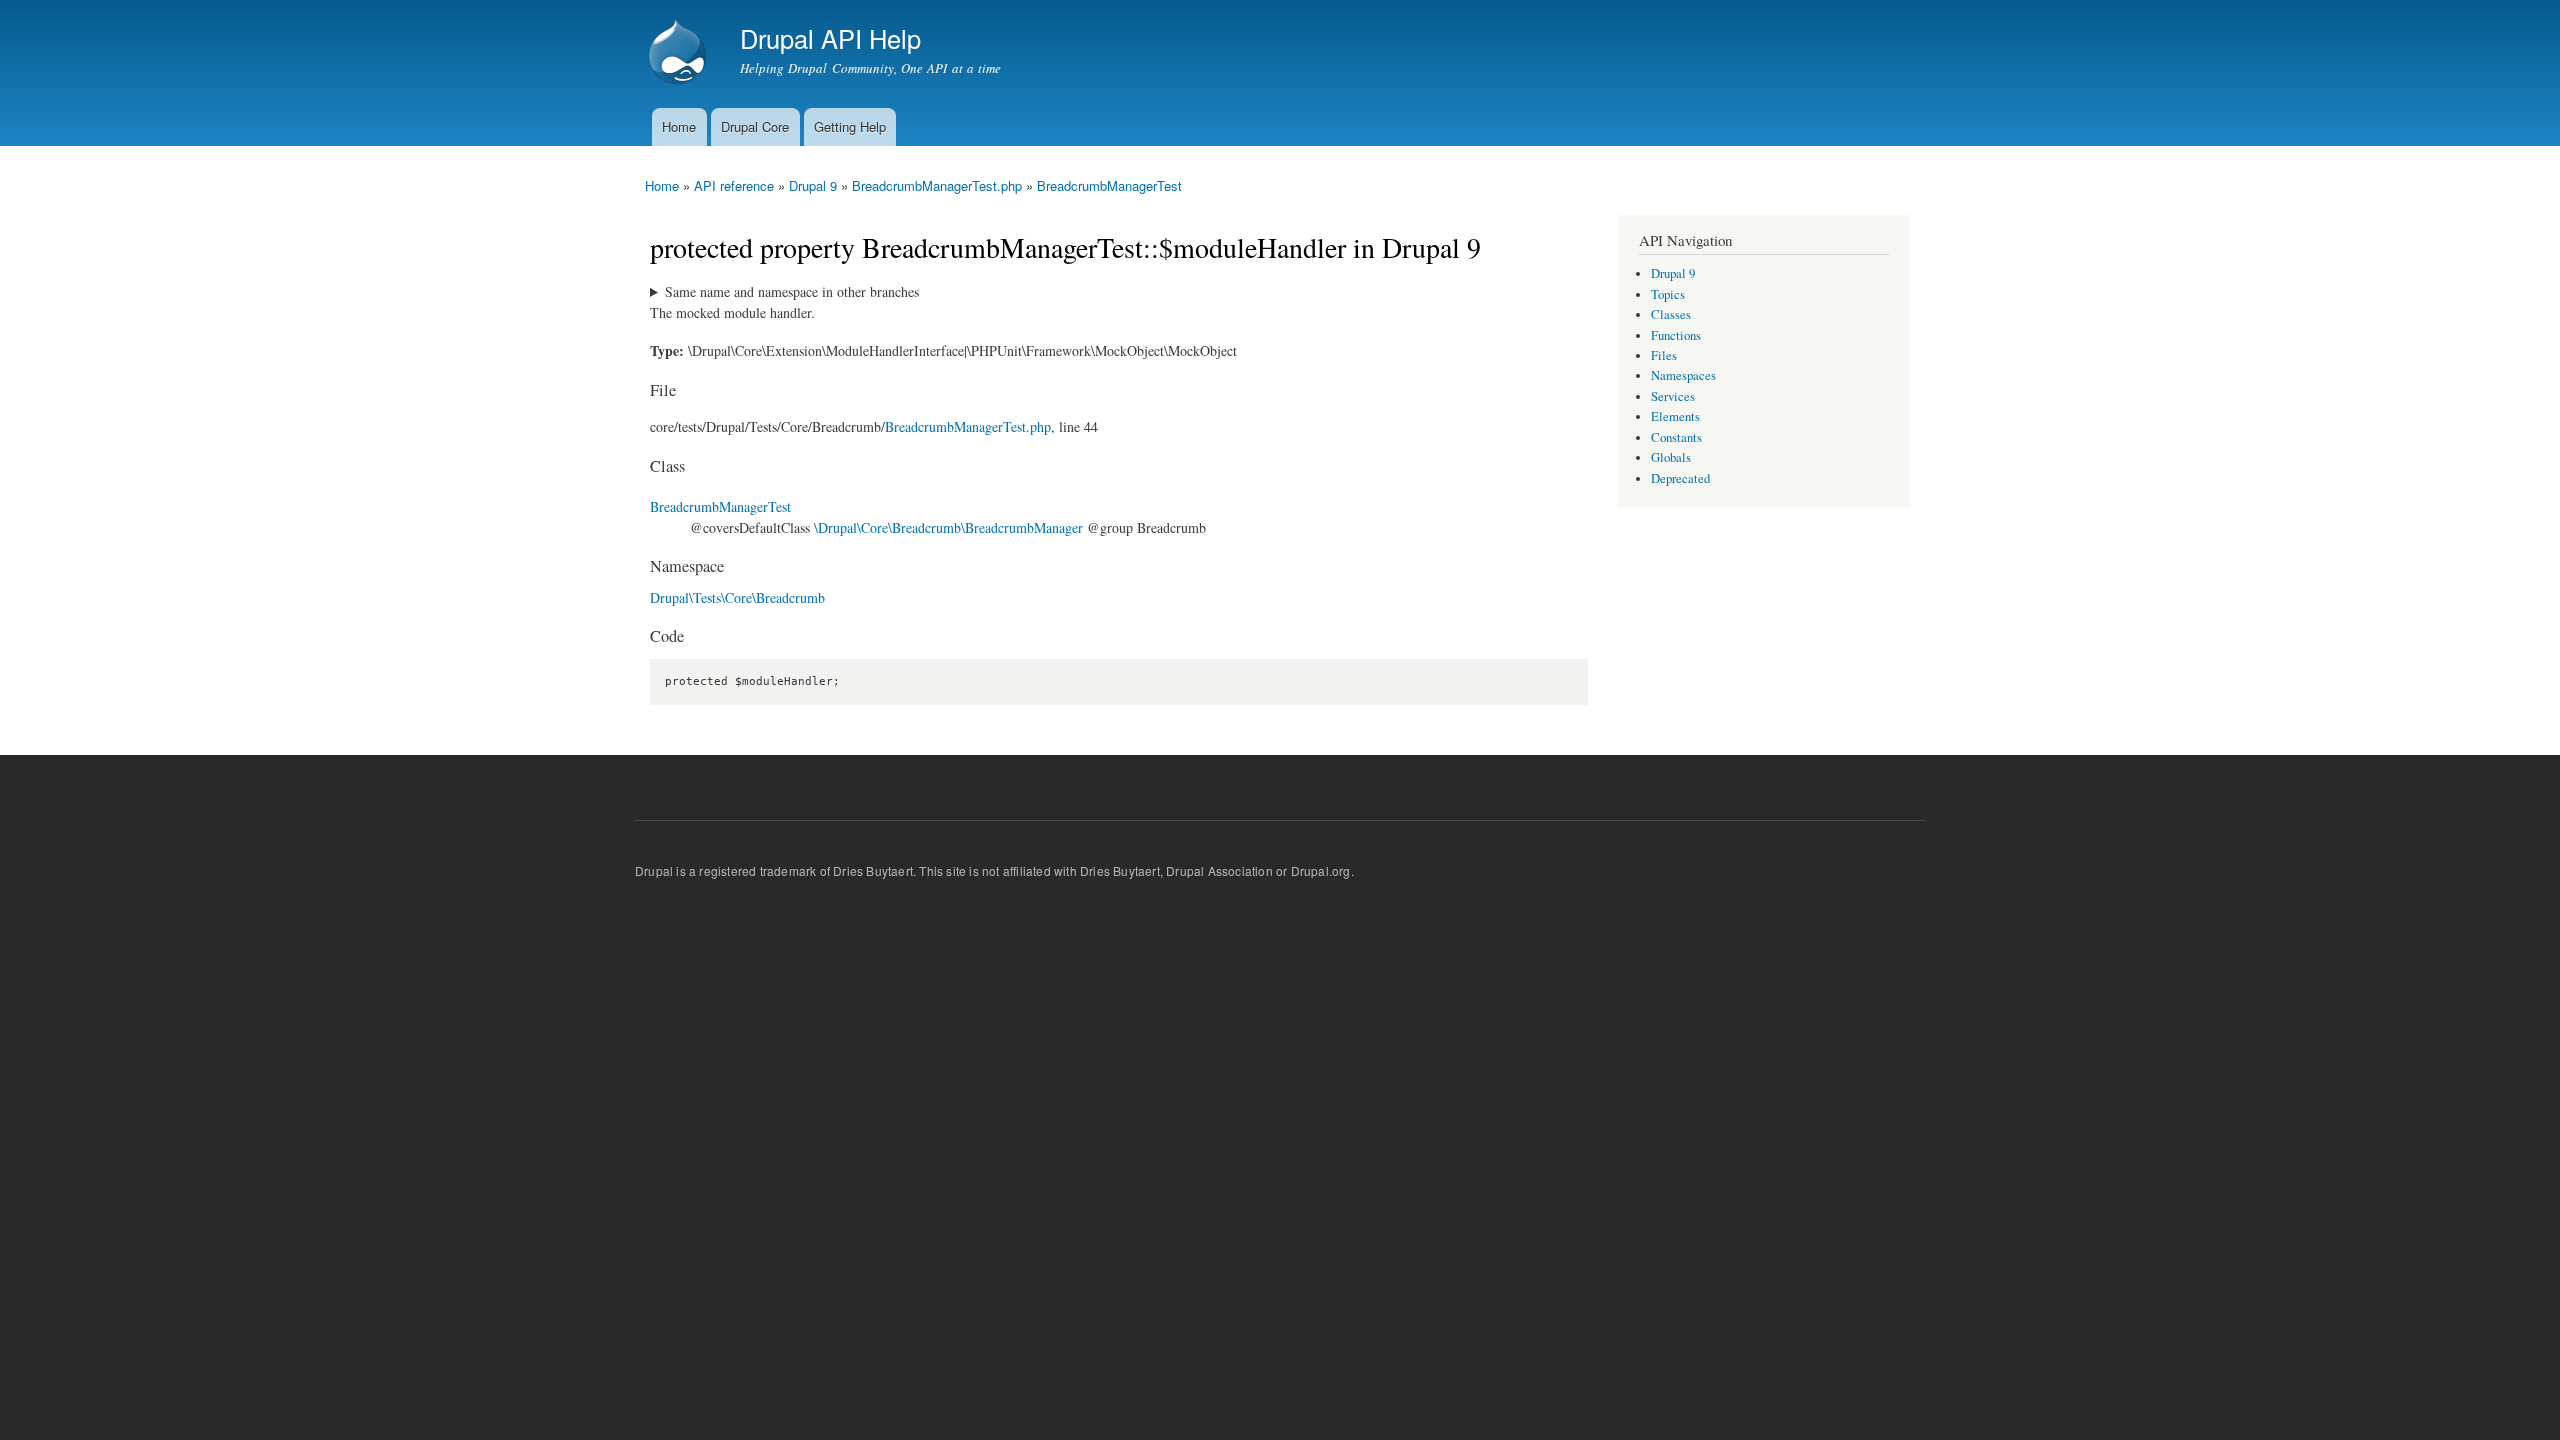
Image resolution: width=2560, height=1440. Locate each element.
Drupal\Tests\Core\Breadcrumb (737, 597)
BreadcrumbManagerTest (1109, 185)
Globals (1671, 457)
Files (1664, 355)
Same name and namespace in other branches (792, 291)
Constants (1676, 437)
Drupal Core (755, 126)
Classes (1671, 314)
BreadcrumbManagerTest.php (937, 185)
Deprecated (1680, 478)
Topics (1668, 294)
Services (1673, 396)
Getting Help (850, 126)
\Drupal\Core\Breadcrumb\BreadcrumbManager (948, 527)
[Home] (680, 54)
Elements (1675, 416)
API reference (734, 185)
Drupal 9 (813, 185)
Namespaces (1683, 375)
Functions (1676, 335)
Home (679, 126)
